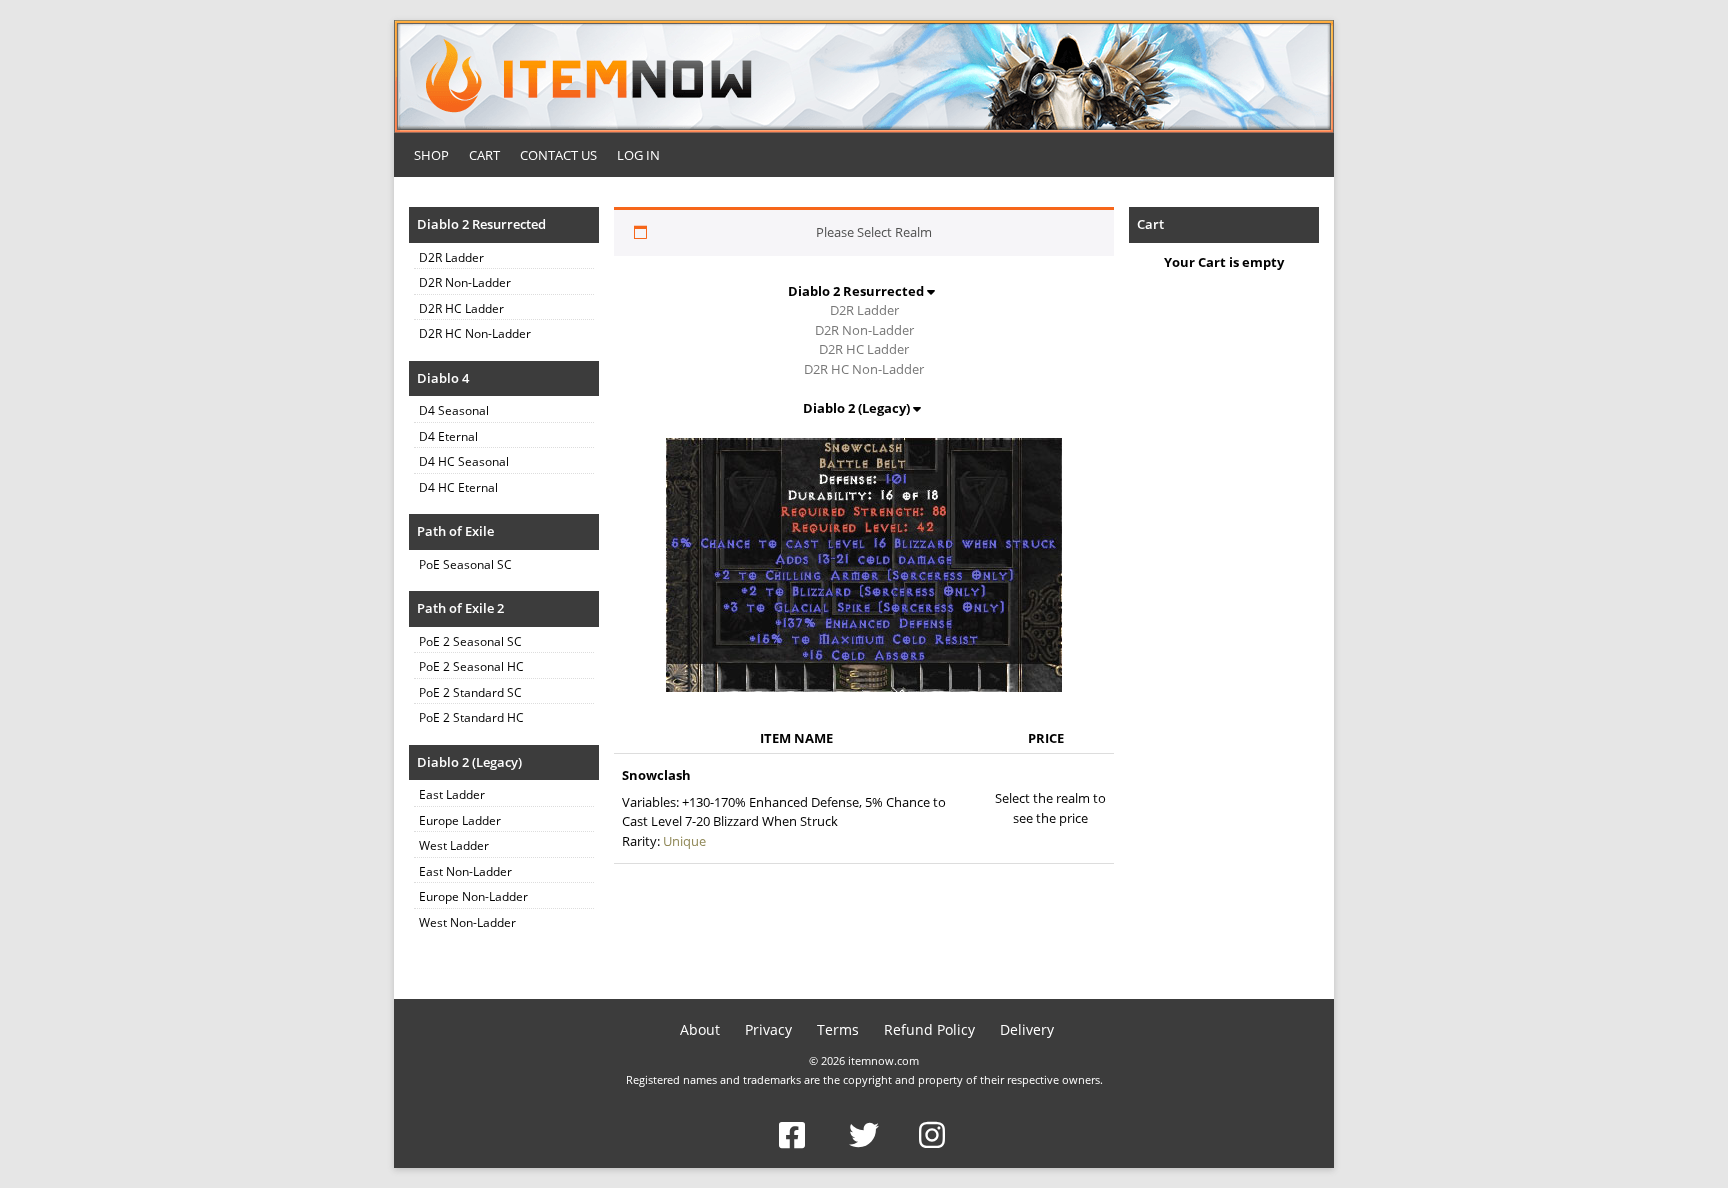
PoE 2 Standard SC (470, 692)
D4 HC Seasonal (464, 461)
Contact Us (558, 155)
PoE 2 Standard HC (471, 717)
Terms (838, 1029)
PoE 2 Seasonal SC (470, 641)
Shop (431, 155)
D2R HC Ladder (461, 308)
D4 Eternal (448, 436)
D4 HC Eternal (458, 487)
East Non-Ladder (465, 871)
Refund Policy (929, 1029)
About (700, 1029)
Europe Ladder (460, 820)
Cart (484, 155)
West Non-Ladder (467, 922)
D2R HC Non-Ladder (475, 333)
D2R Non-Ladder (465, 282)
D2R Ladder (451, 257)
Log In (638, 155)
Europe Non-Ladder (473, 896)
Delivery (1027, 1029)
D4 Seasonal (454, 410)
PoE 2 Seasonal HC (471, 666)
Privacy (768, 1029)
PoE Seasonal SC (465, 564)
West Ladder (454, 845)
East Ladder (452, 794)
